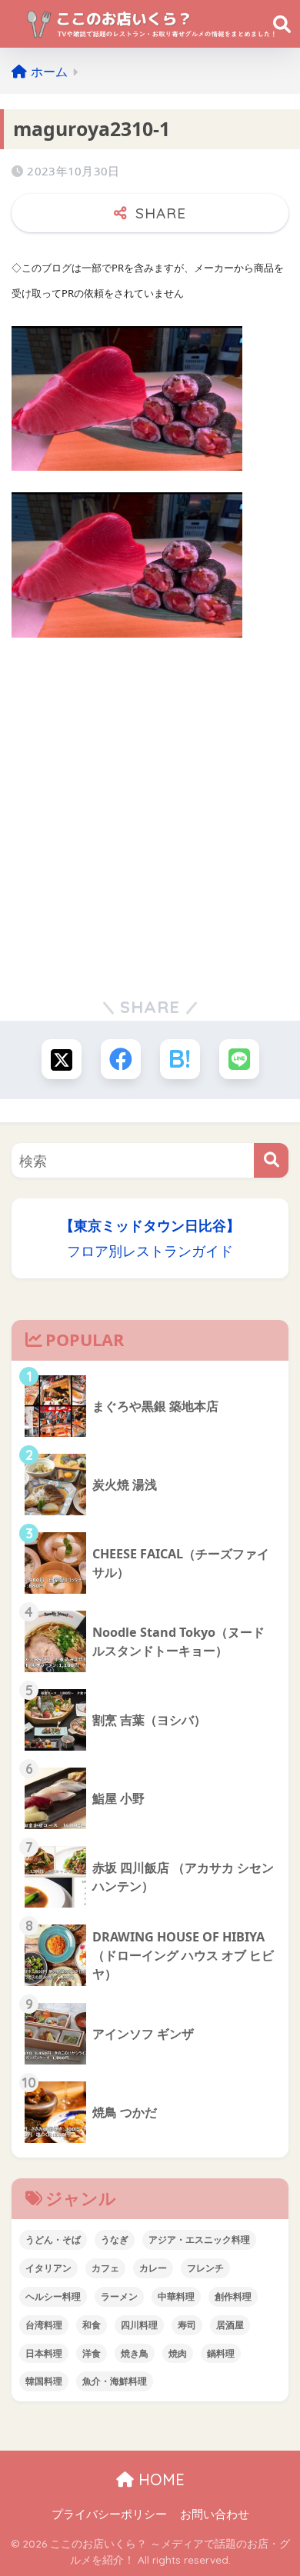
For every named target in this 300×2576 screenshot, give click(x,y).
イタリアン (48, 2268)
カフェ (105, 2268)
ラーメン (119, 2296)
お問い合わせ (215, 2514)
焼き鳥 (135, 2353)
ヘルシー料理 (53, 2296)
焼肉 (178, 2353)
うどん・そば (53, 2239)
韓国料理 (44, 2381)
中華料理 (176, 2296)
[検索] (271, 1160)
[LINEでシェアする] (239, 1059)
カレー (153, 2268)
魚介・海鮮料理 (115, 2381)
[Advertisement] (150, 809)
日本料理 (44, 2353)
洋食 (92, 2353)
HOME (159, 2479)
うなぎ (115, 2239)
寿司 (187, 2325)
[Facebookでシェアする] (121, 1059)
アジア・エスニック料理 (199, 2239)
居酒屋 (230, 2325)
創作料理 (233, 2296)
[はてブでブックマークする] (180, 1059)
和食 (92, 2325)
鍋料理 (221, 2353)
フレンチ (205, 2268)
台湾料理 (44, 2325)
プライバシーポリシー (109, 2514)
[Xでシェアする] (62, 1059)
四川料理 (139, 2325)
